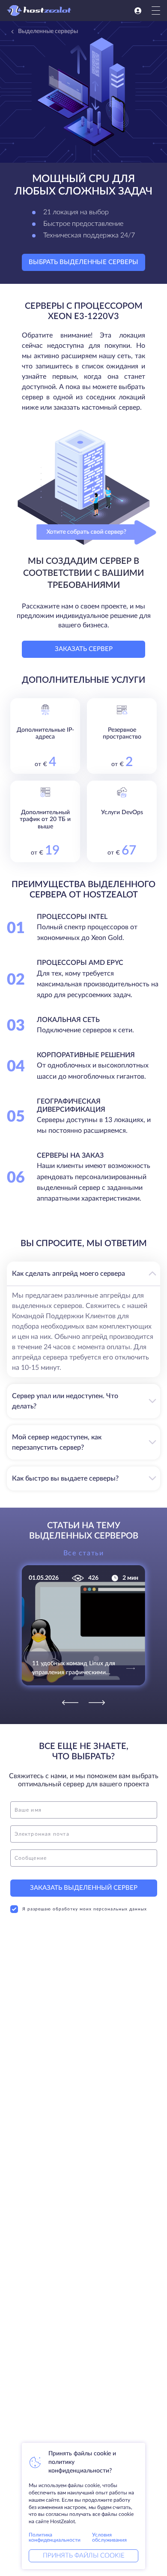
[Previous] (70, 1703)
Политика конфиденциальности (55, 2537)
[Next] (97, 1703)
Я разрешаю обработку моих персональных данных (85, 1909)
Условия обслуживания (109, 2537)
